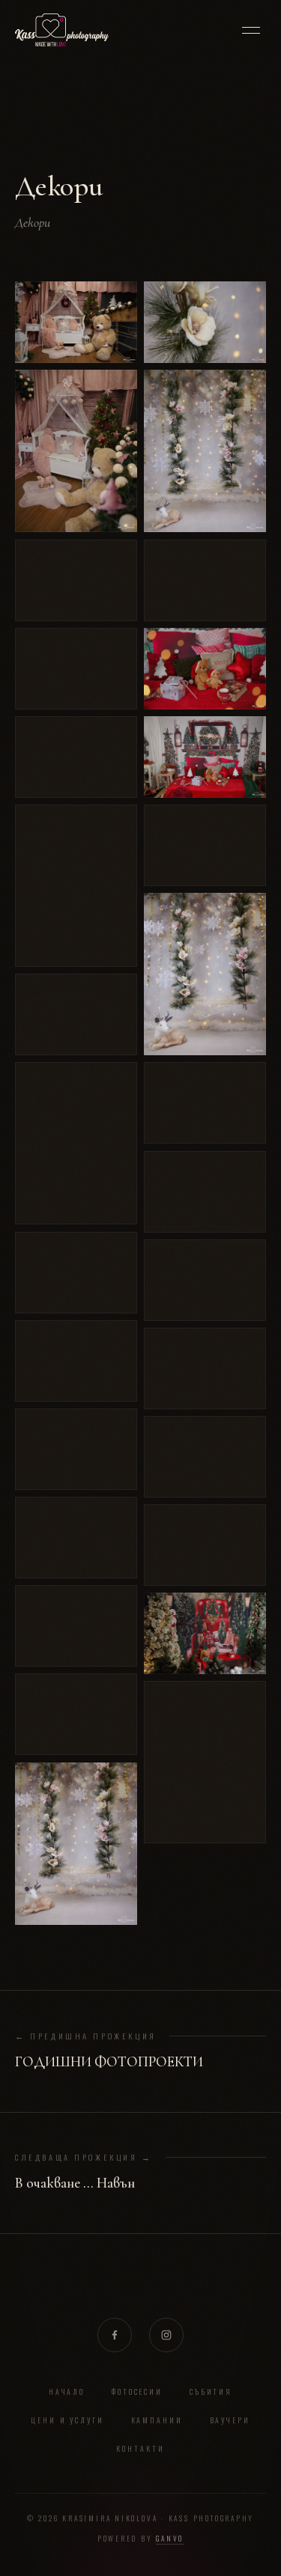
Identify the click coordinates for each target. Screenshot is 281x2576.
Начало (67, 2392)
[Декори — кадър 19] (205, 669)
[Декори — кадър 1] (76, 322)
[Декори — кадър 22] (205, 974)
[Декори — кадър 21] (205, 845)
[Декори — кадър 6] (76, 886)
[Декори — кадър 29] (205, 1633)
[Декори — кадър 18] (205, 580)
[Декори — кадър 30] (205, 1762)
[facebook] (115, 2335)
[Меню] (251, 30)
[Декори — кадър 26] (205, 1368)
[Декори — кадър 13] (76, 1626)
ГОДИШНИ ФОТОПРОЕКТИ (109, 2062)
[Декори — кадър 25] (205, 1280)
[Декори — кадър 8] (76, 1143)
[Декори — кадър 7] (76, 1014)
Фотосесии (138, 2392)
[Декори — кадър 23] (205, 1103)
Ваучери (230, 2420)
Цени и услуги (68, 2420)
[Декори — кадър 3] (76, 580)
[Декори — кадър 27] (205, 1457)
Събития (211, 2392)
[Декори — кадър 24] (205, 1192)
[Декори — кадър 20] (205, 757)
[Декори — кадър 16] (205, 322)
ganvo (170, 2539)
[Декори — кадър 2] (76, 451)
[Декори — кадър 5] (76, 757)
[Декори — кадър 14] (76, 1714)
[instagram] (166, 2335)
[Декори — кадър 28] (205, 1545)
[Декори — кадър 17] (205, 451)
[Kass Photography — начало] (62, 30)
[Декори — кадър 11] (76, 1449)
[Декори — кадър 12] (76, 1538)
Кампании (157, 2420)
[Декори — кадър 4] (76, 669)
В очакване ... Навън (75, 2183)
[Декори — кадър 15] (76, 1844)
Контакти (140, 2448)
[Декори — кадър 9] (76, 1273)
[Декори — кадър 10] (76, 1361)
